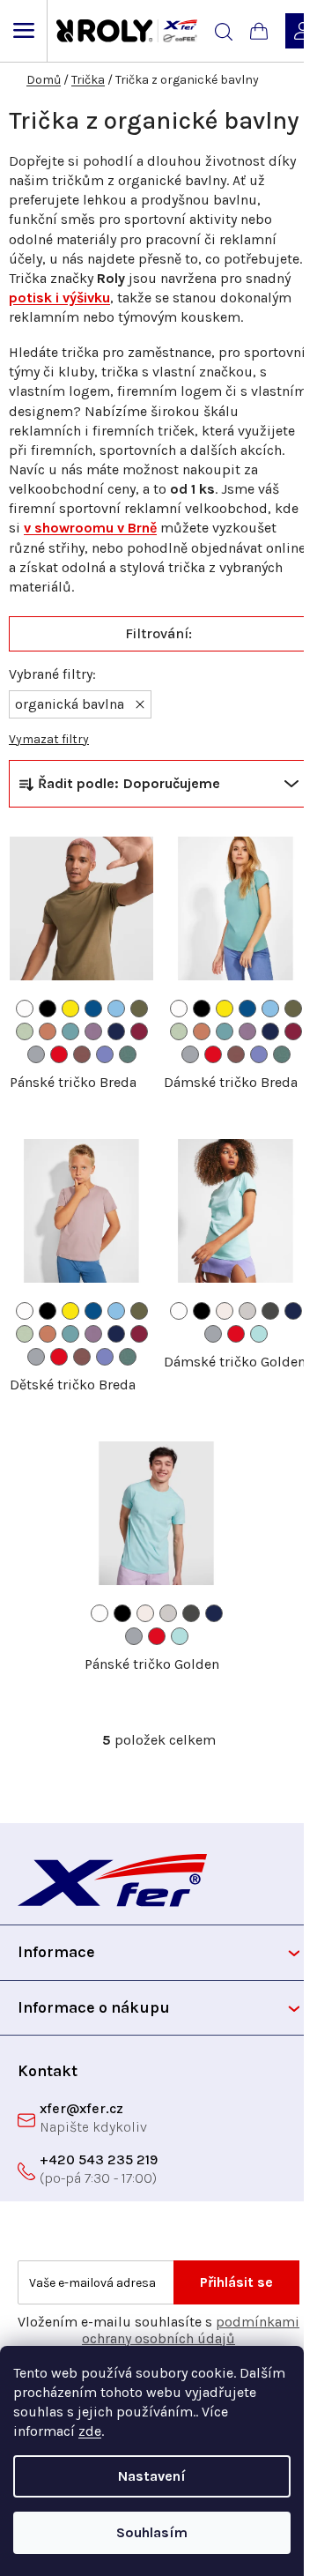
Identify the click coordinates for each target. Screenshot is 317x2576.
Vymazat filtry (49, 739)
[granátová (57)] (139, 1031)
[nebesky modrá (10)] (116, 1009)
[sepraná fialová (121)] (105, 1054)
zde (90, 2431)
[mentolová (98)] (259, 1334)
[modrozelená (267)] (70, 1031)
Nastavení (152, 2476)
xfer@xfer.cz (81, 2108)
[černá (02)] (48, 1009)
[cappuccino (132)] (225, 1311)
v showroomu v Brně (90, 528)
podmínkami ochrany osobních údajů (191, 2330)
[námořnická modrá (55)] (116, 1031)
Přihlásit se (236, 2282)
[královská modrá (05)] (93, 1009)
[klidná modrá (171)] (128, 1054)
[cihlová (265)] (48, 1031)
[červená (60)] (59, 1054)
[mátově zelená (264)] (25, 1031)
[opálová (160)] (247, 1311)
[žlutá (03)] (70, 1009)
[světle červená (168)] (82, 1054)
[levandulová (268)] (93, 1031)
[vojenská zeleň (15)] (139, 1009)
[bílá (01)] (25, 1009)
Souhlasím (152, 2532)
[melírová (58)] (36, 1054)
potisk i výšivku (59, 298)
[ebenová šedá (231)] (270, 1311)
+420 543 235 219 (99, 2159)
